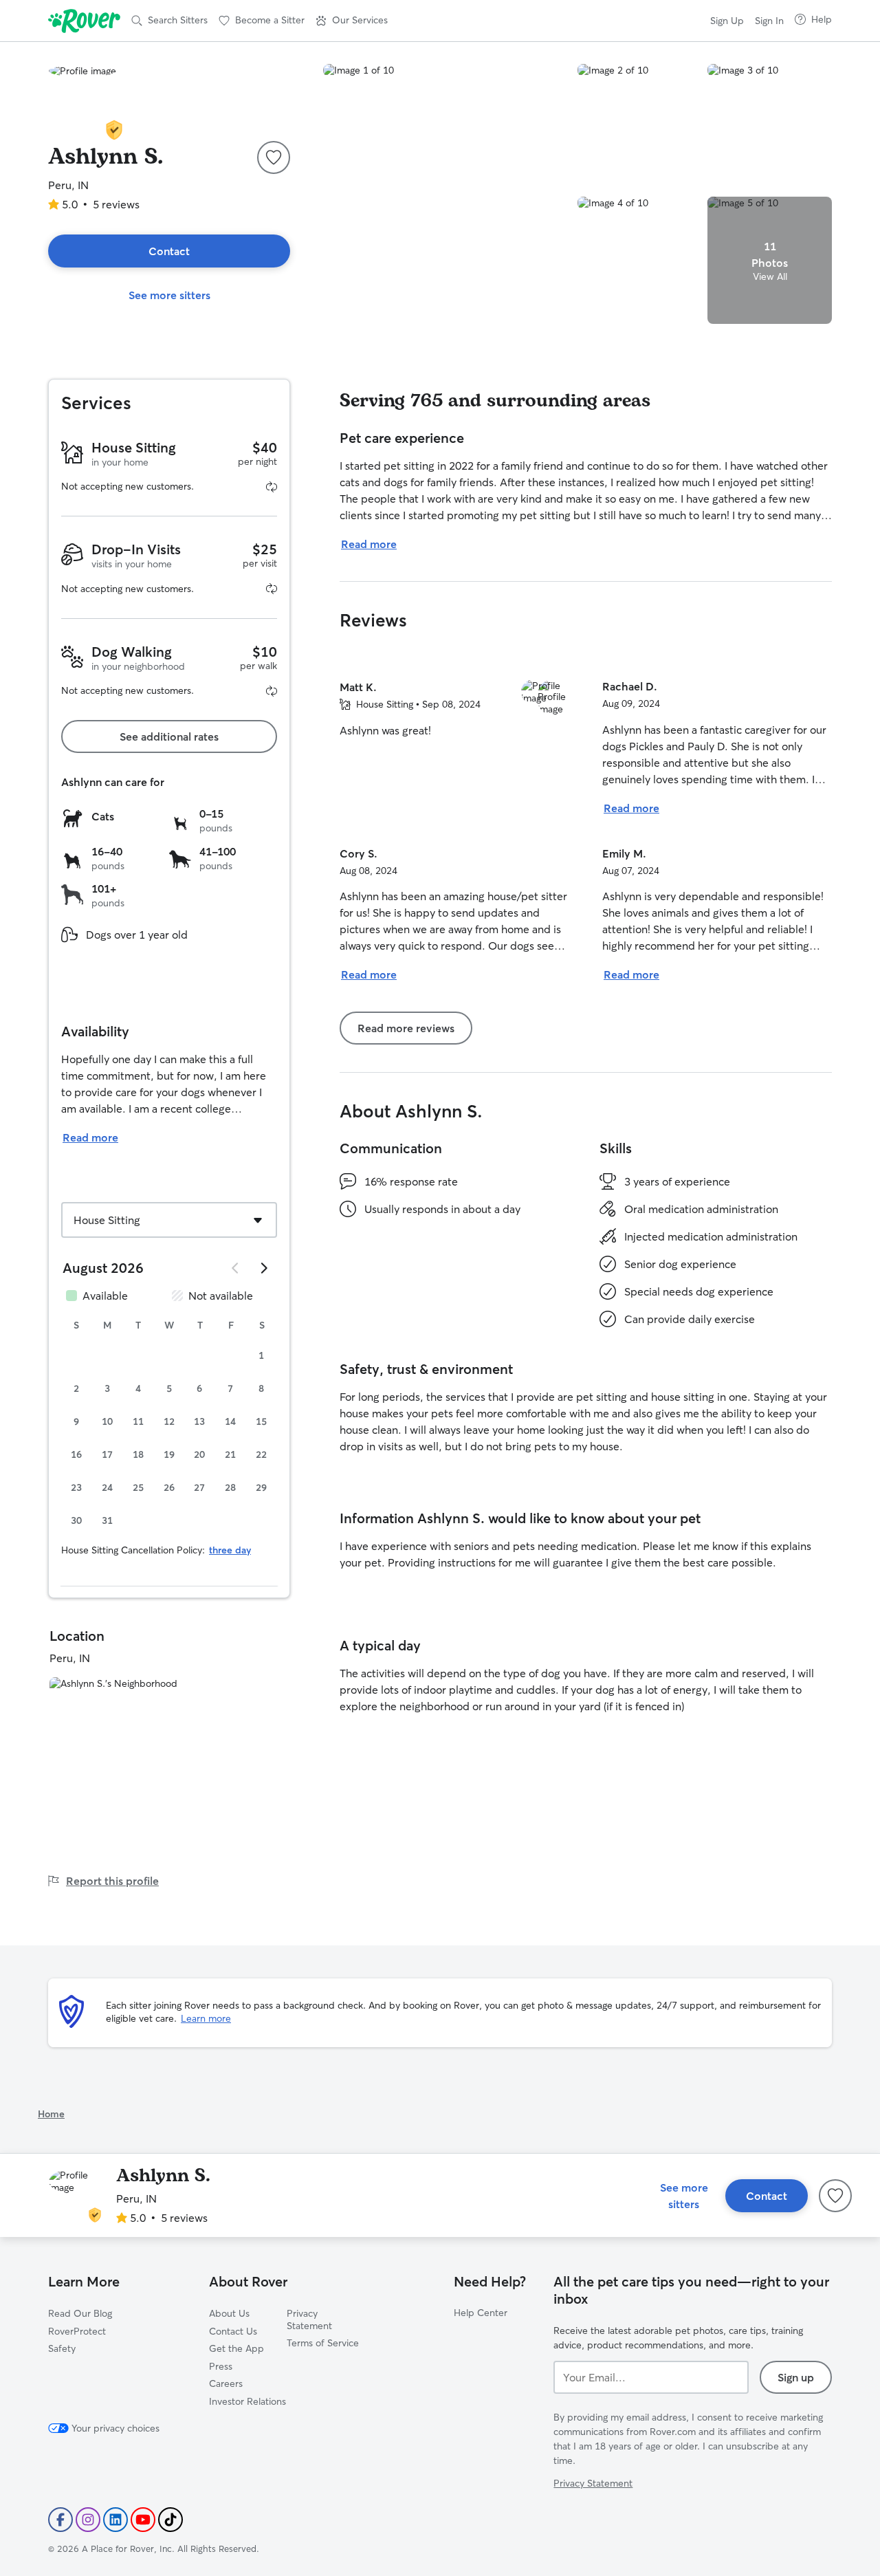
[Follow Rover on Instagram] (88, 2520)
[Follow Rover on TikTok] (170, 2520)
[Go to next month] (263, 1268)
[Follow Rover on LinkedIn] (115, 2520)
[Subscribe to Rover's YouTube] (143, 2520)
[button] (352, 21)
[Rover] (84, 21)
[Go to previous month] (236, 1268)
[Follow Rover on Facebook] (60, 2520)
